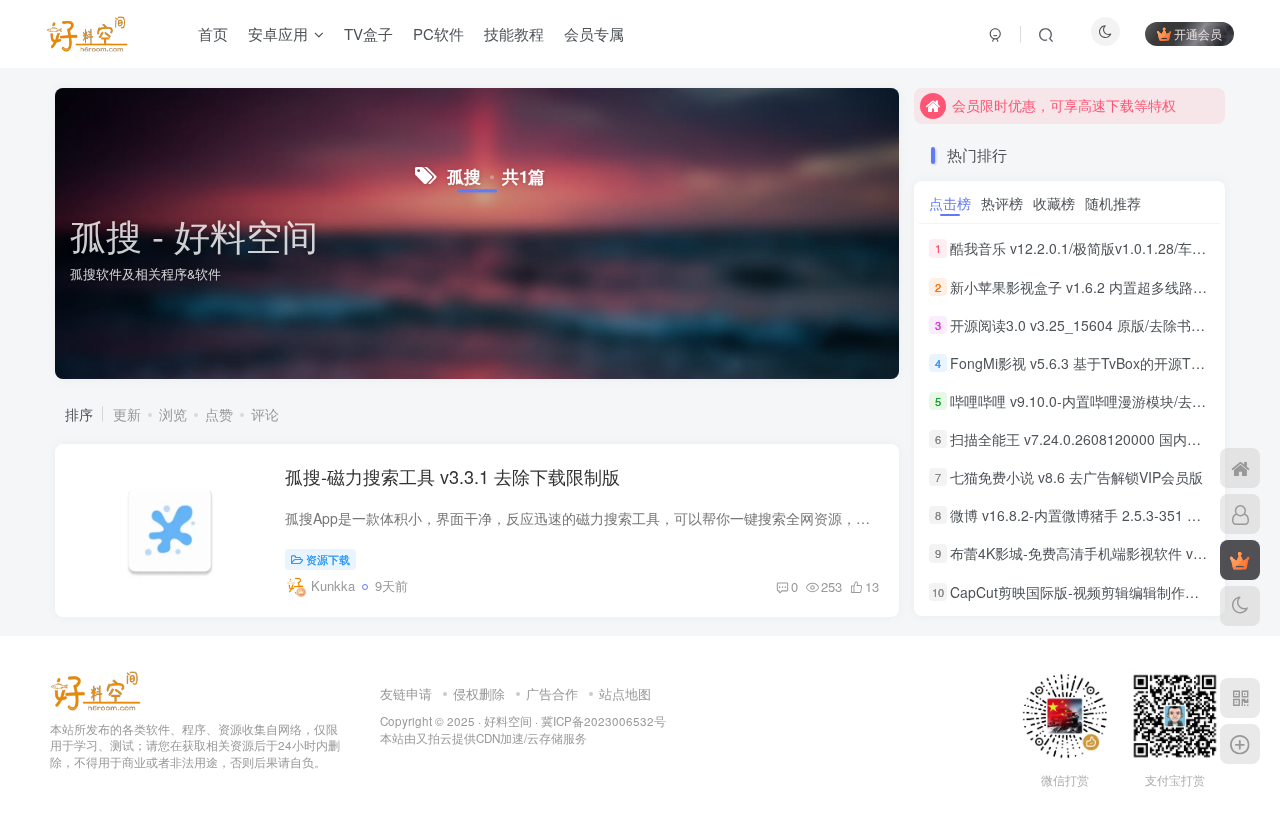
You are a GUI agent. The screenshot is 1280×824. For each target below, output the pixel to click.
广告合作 (552, 693)
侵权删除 (479, 693)
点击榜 (950, 203)
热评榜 (1002, 203)
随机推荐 (1113, 203)
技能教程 (514, 33)
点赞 (219, 414)
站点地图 (625, 693)
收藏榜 (1054, 203)
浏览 (173, 414)
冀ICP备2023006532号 (603, 721)
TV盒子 (368, 33)
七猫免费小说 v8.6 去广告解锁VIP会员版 (1076, 477)
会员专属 (594, 33)
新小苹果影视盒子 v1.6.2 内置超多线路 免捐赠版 (1101, 287)
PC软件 (438, 33)
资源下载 (328, 559)
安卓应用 (278, 33)
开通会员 (1198, 33)
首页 (213, 33)
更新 (127, 414)
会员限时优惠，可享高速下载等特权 (1064, 105)
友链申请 (406, 693)
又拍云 (434, 738)
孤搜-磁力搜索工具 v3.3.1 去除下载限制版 (452, 476)
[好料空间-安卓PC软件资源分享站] (95, 688)
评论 (265, 414)
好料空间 (508, 721)
